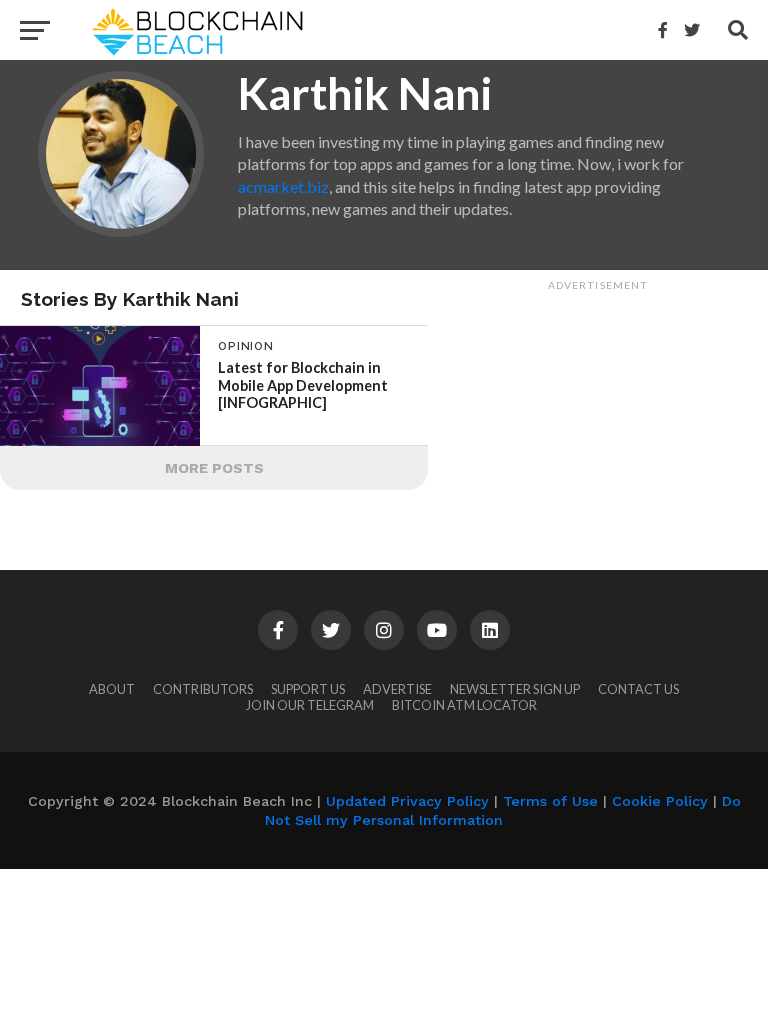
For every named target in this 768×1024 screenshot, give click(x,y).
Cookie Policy (660, 801)
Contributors (203, 689)
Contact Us (638, 689)
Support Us (308, 689)
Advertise (397, 689)
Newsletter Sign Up (515, 689)
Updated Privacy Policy (407, 801)
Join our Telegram (310, 705)
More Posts (214, 468)
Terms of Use (550, 801)
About (112, 689)
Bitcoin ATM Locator (464, 705)
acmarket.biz (283, 186)
